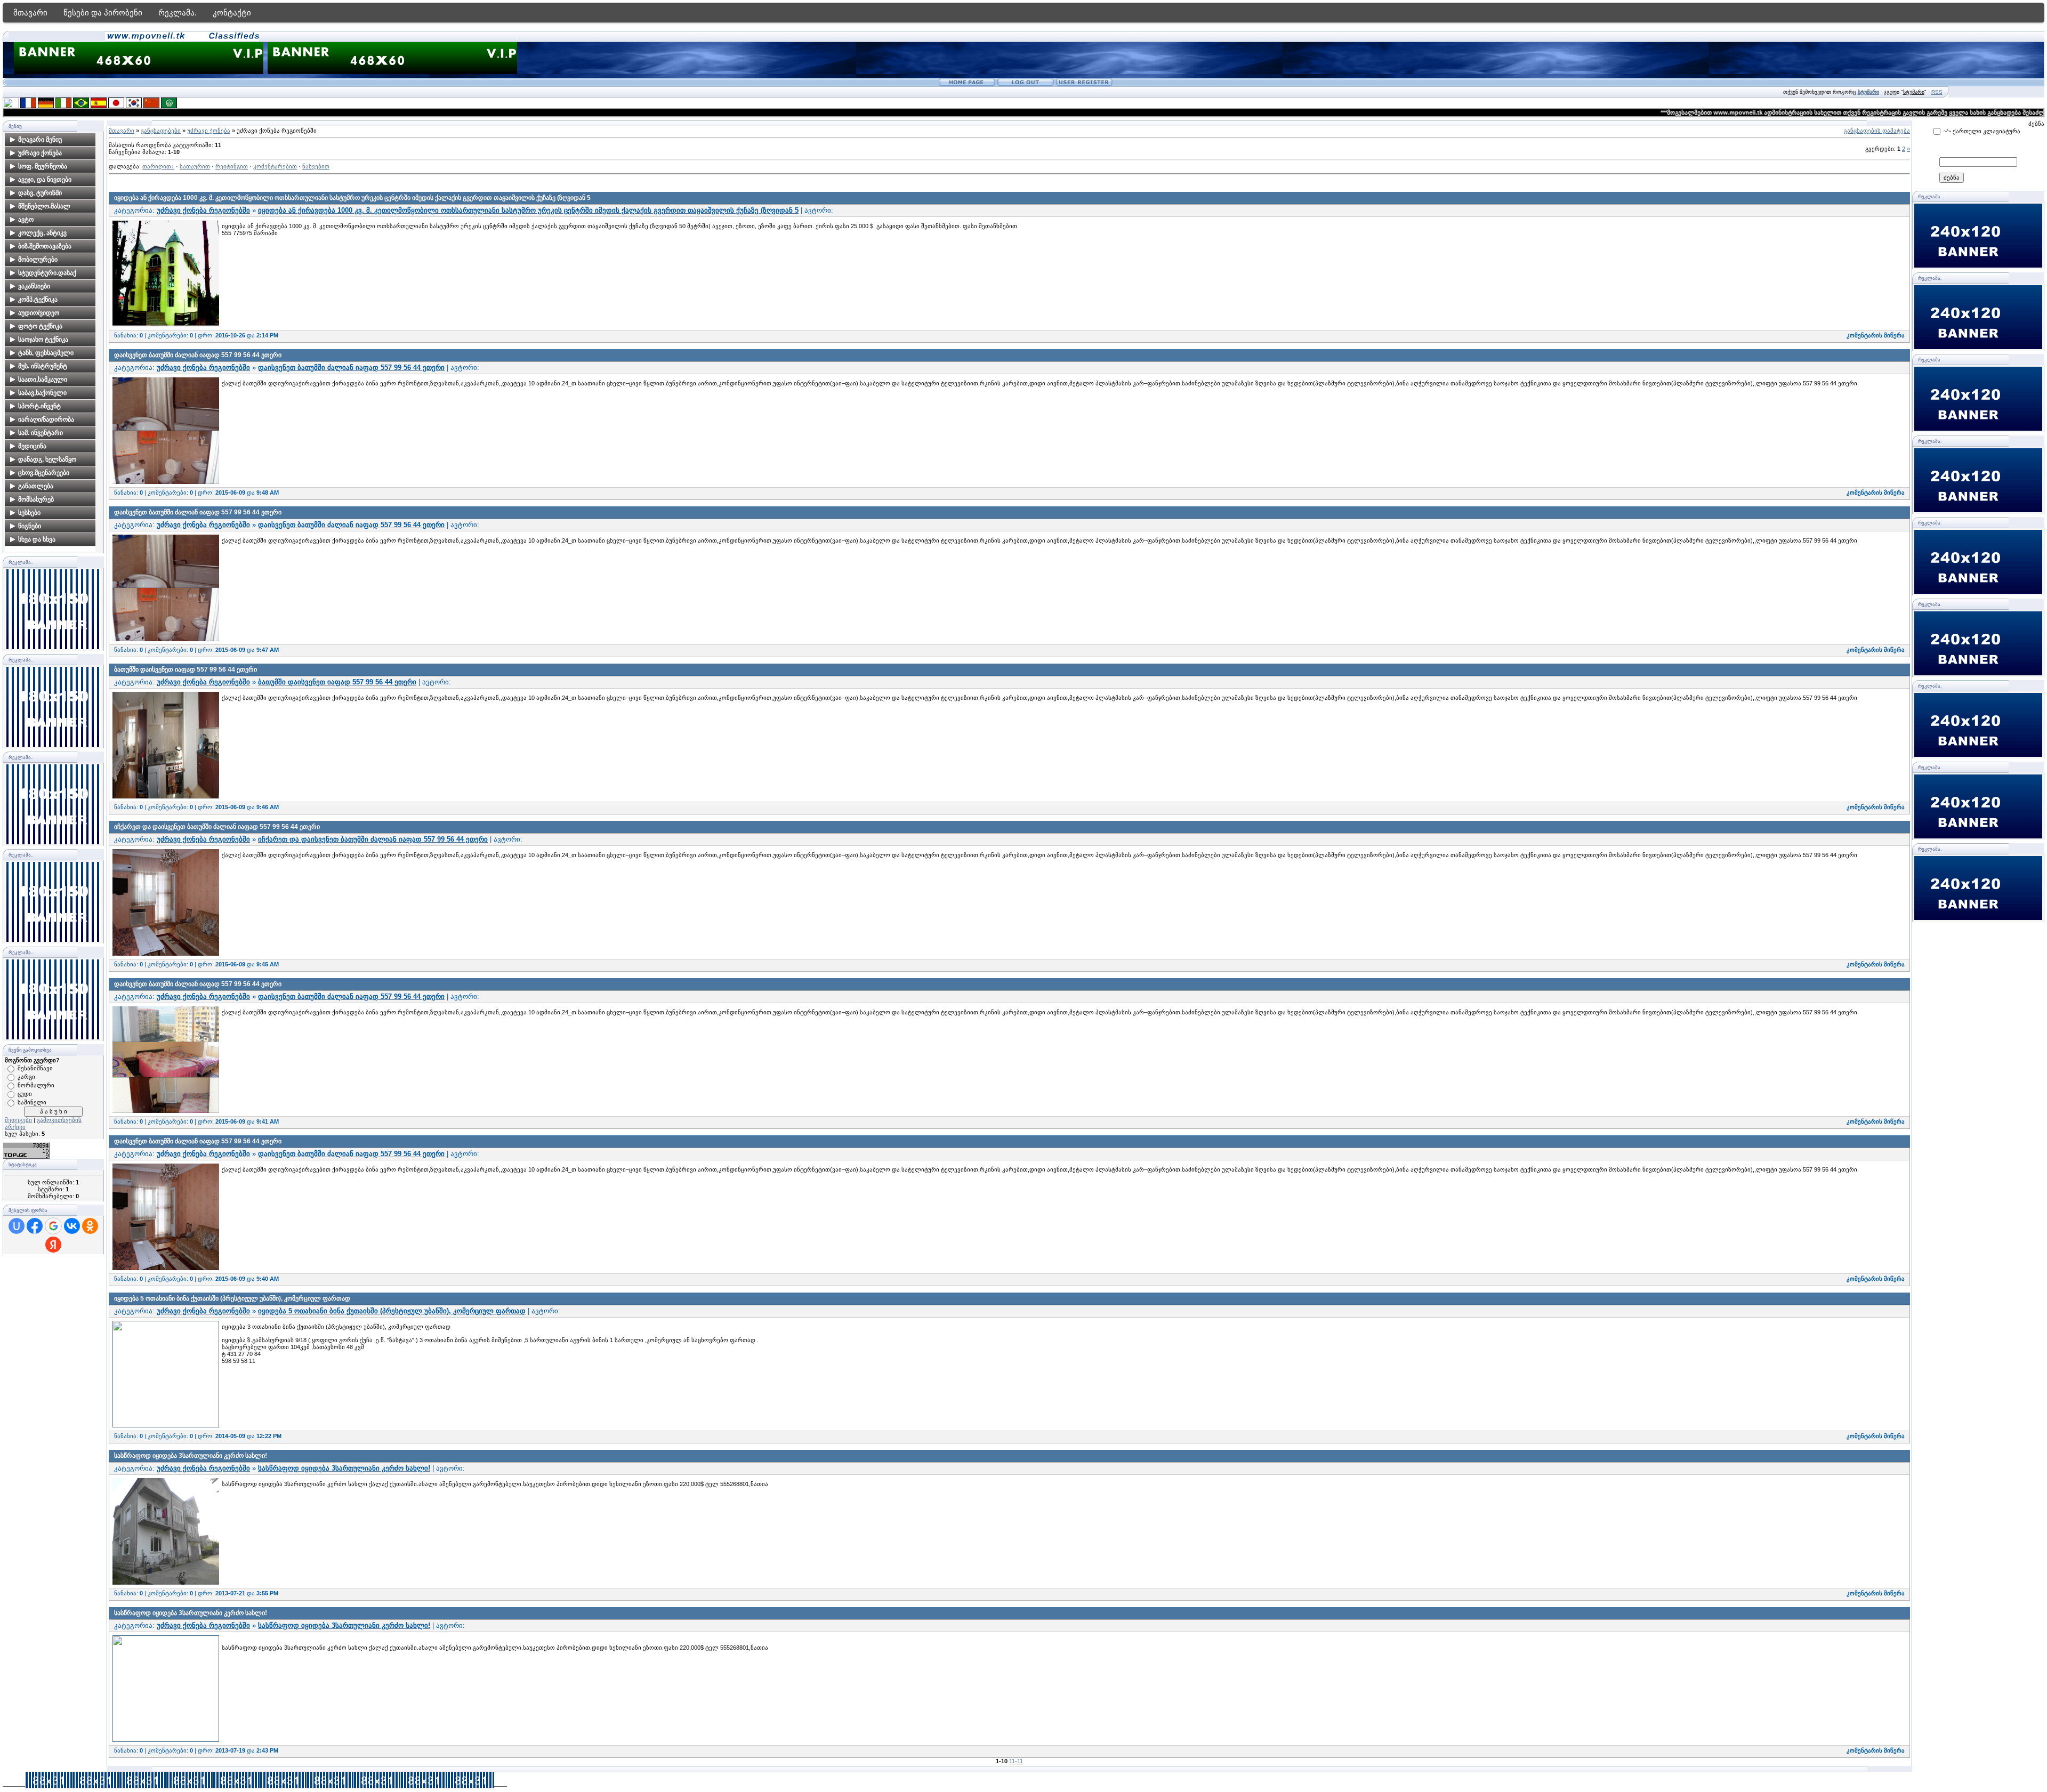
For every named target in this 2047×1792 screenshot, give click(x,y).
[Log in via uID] (17, 1226)
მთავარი (30, 13)
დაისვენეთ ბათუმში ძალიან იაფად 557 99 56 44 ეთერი (198, 355)
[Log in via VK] (72, 1226)
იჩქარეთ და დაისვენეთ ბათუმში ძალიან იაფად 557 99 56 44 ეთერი (217, 827)
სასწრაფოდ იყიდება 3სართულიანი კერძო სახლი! (191, 1456)
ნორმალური (36, 1085)
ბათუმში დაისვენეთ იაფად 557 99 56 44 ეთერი (186, 669)
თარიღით (157, 166)
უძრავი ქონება (209, 131)
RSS (1937, 92)
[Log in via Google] (53, 1226)
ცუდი (25, 1094)
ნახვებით (316, 166)
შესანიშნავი (35, 1068)
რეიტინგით (232, 166)
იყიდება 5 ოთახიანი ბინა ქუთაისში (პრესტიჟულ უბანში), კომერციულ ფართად (232, 1298)
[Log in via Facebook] (35, 1226)
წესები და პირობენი (103, 13)
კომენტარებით (275, 166)
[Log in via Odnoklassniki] (90, 1226)
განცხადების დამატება (1877, 131)
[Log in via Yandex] (53, 1245)
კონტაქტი (232, 13)
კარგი (26, 1077)
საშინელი (32, 1102)
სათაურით (195, 166)
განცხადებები (161, 131)
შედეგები (18, 1120)
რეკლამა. (178, 13)
